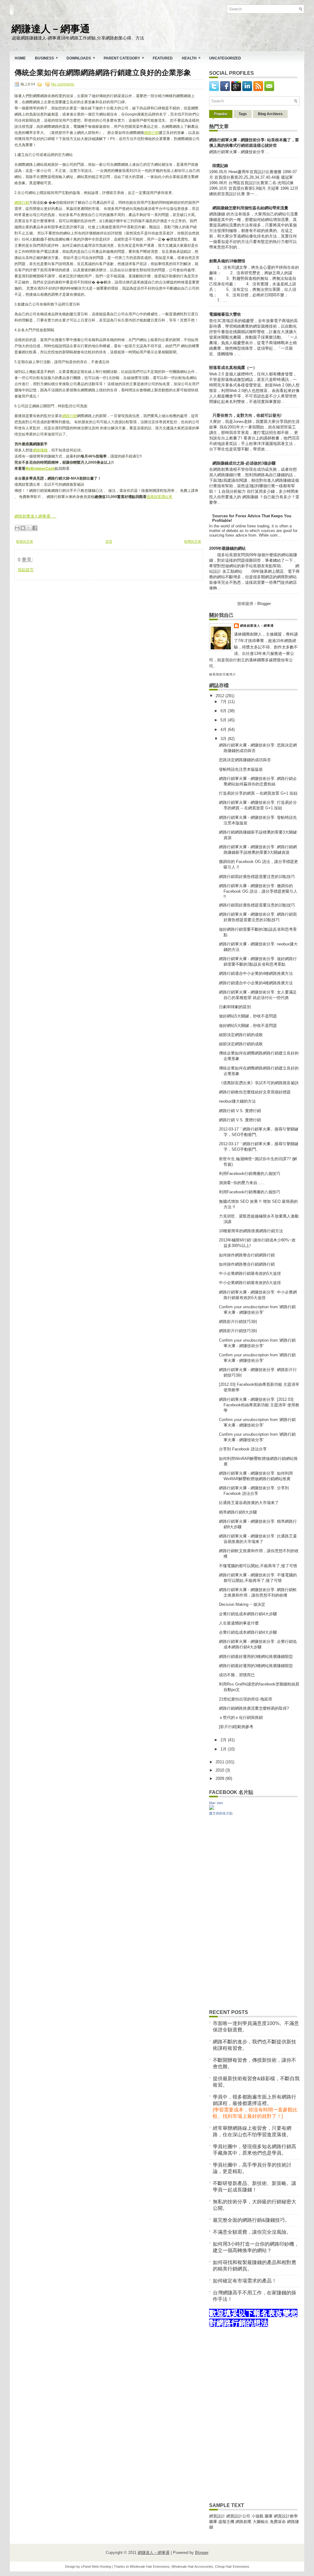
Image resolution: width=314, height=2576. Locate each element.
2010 (220, 1770)
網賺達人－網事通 (51, 28)
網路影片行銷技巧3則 (238, 1322)
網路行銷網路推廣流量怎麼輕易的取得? (254, 1708)
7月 (224, 702)
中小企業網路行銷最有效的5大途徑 (250, 1273)
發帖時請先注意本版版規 (241, 769)
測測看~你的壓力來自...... (242, 1183)
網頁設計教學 (286, 2516)
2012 (220, 696)
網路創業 (243, 2522)
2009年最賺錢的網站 (227, 548)
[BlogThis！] (23, 528)
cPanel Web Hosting (96, 2567)
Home (20, 58)
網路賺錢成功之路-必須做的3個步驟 (244, 463)
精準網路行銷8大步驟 (238, 1512)
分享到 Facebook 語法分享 (243, 1449)
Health (191, 58)
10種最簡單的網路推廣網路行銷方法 (251, 1231)
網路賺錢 (40, 450)
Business (46, 58)
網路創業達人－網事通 (257, 626)
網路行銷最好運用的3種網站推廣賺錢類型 (256, 1657)
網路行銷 (151, 133)
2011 (220, 1762)
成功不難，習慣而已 (237, 1675)
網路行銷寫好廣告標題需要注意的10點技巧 (257, 877)
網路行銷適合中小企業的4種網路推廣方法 (256, 973)
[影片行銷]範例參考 (236, 1727)
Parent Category (124, 58)
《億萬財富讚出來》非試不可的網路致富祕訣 (259, 1083)
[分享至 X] (29, 528)
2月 (224, 1740)
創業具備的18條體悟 (227, 261)
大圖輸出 (261, 2522)
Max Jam (216, 1803)
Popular (221, 114)
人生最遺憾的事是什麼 (239, 1623)
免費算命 (278, 2522)
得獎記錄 (220, 166)
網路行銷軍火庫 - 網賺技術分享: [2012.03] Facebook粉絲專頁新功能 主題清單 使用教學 (259, 1405)
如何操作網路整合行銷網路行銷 (247, 1255)
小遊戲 (257, 2516)
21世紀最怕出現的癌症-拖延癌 (246, 1699)
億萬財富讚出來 (159, 497)
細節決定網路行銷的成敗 (241, 1035)
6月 (224, 711)
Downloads (81, 58)
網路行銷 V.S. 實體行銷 (240, 1111)
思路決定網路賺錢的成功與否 (245, 760)
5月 (224, 720)
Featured (163, 58)
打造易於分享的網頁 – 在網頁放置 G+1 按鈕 (258, 793)
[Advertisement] (60, 618)
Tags (243, 114)
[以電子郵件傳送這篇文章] (17, 528)
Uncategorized (225, 58)
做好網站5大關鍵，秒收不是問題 (248, 1016)
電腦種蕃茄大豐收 (225, 314)
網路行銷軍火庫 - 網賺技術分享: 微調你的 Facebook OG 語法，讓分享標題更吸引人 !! (258, 891)
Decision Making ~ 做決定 (242, 1604)
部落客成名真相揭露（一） (233, 368)
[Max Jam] (212, 1809)
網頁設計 (217, 2516)
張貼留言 (26, 570)
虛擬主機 (226, 2522)
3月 (224, 739)
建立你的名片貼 (221, 1813)
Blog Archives (270, 114)
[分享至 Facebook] (35, 528)
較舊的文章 (193, 541)
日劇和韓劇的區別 (235, 1007)
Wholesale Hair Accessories (192, 2567)
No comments (63, 84)
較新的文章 (25, 541)
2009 (220, 1778)
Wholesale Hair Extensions (150, 2567)
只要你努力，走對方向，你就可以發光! (247, 415)
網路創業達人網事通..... (35, 516)
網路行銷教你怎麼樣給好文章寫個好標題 (255, 1092)
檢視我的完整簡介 (223, 674)
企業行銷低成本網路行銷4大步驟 (248, 1614)
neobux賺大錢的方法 (237, 1101)
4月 (224, 729)
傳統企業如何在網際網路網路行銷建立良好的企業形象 (103, 73)
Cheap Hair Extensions (232, 2567)
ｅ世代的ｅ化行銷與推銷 (241, 1717)
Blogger (264, 604)
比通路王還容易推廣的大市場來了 (249, 1503)
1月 (224, 1749)
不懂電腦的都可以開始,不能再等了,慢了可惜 (258, 1566)
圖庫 (269, 2516)
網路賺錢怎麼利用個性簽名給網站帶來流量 (250, 208)
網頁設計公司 (238, 2516)
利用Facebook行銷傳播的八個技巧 (250, 1174)
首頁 (109, 541)
